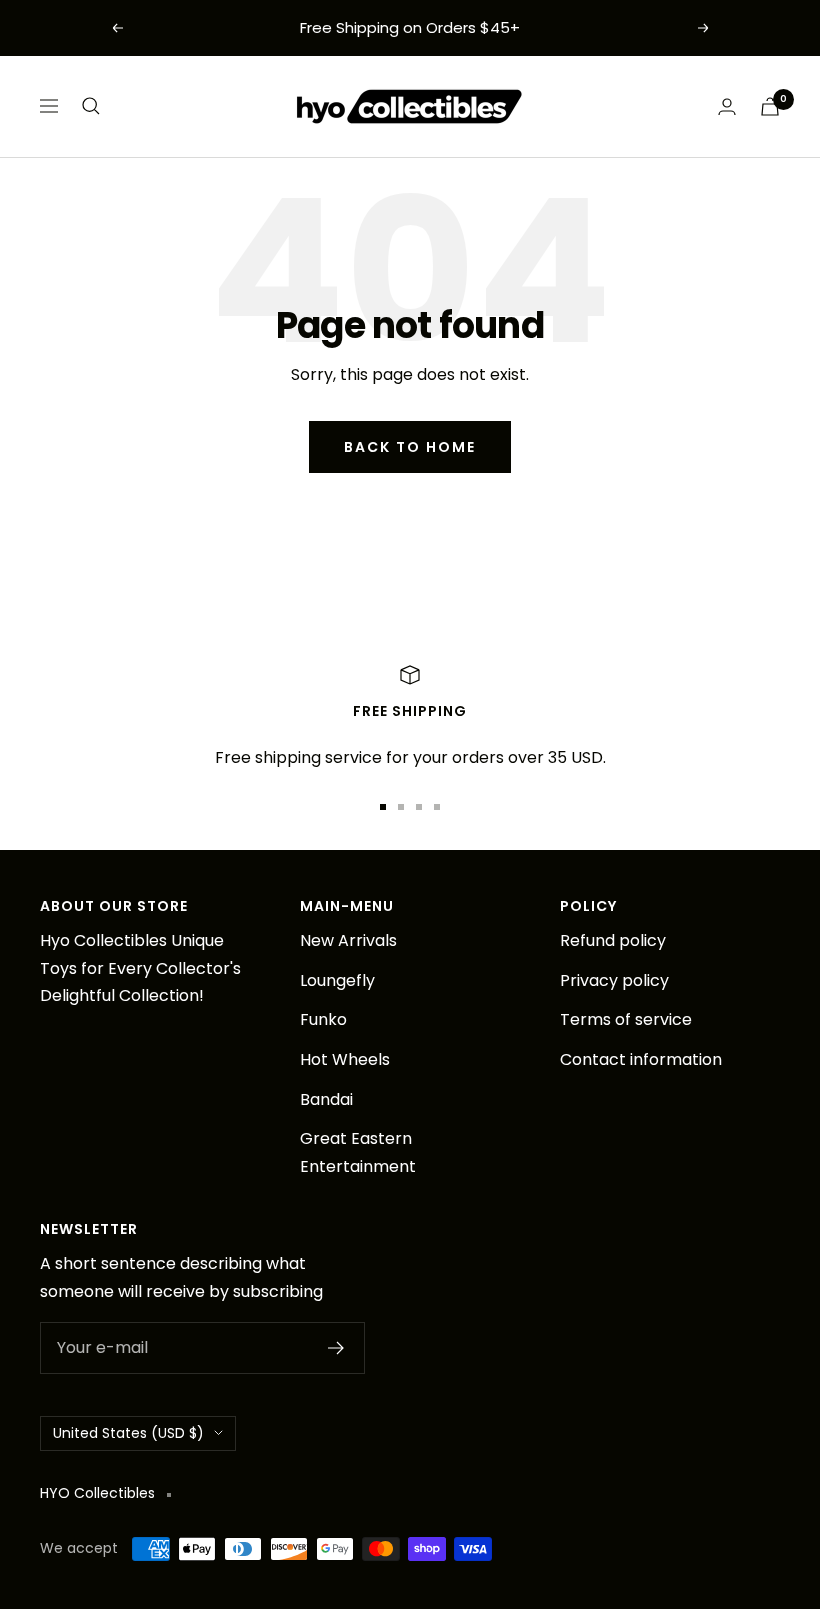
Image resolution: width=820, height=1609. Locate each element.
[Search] (91, 106)
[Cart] (770, 106)
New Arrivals (348, 940)
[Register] (336, 1348)
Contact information (641, 1059)
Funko (323, 1019)
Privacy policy (614, 980)
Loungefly (337, 980)
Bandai (326, 1099)
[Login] (727, 106)
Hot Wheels (345, 1059)
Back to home (410, 447)
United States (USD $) (128, 1433)
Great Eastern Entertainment (358, 1152)
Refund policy (613, 940)
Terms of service (626, 1019)
